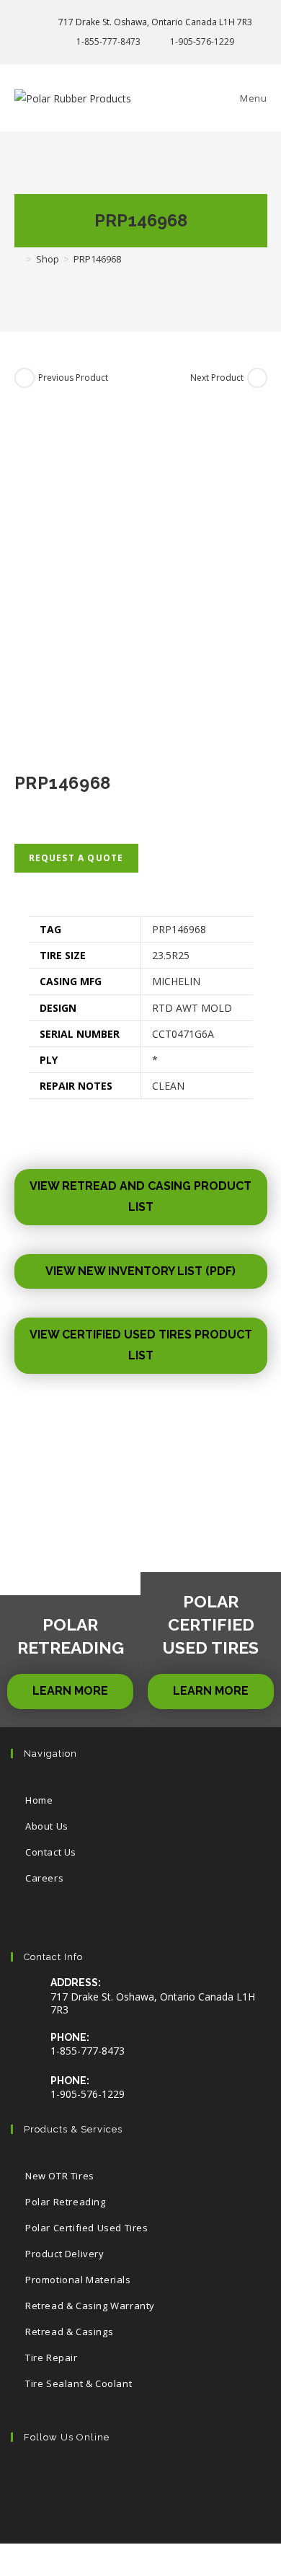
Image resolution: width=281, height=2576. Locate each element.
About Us (47, 1826)
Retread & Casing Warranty (90, 2306)
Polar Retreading (66, 2202)
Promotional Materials (78, 2280)
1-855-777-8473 (108, 41)
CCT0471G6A (183, 1034)
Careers (44, 1878)
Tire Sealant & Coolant (79, 2383)
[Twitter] (33, 2478)
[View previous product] (24, 378)
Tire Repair (52, 2357)
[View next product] (257, 378)
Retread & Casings (69, 2332)
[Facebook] (77, 2478)
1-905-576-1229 (202, 41)
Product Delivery (65, 2254)
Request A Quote (76, 858)
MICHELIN (176, 981)
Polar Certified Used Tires (87, 2228)
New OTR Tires (60, 2176)
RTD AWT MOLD (192, 1008)
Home (39, 1800)
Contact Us (51, 1852)
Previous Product (73, 378)
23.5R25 (171, 955)
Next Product (217, 378)
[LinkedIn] (165, 2478)
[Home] (18, 259)
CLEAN (168, 1086)
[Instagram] (121, 2478)
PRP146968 (179, 929)
